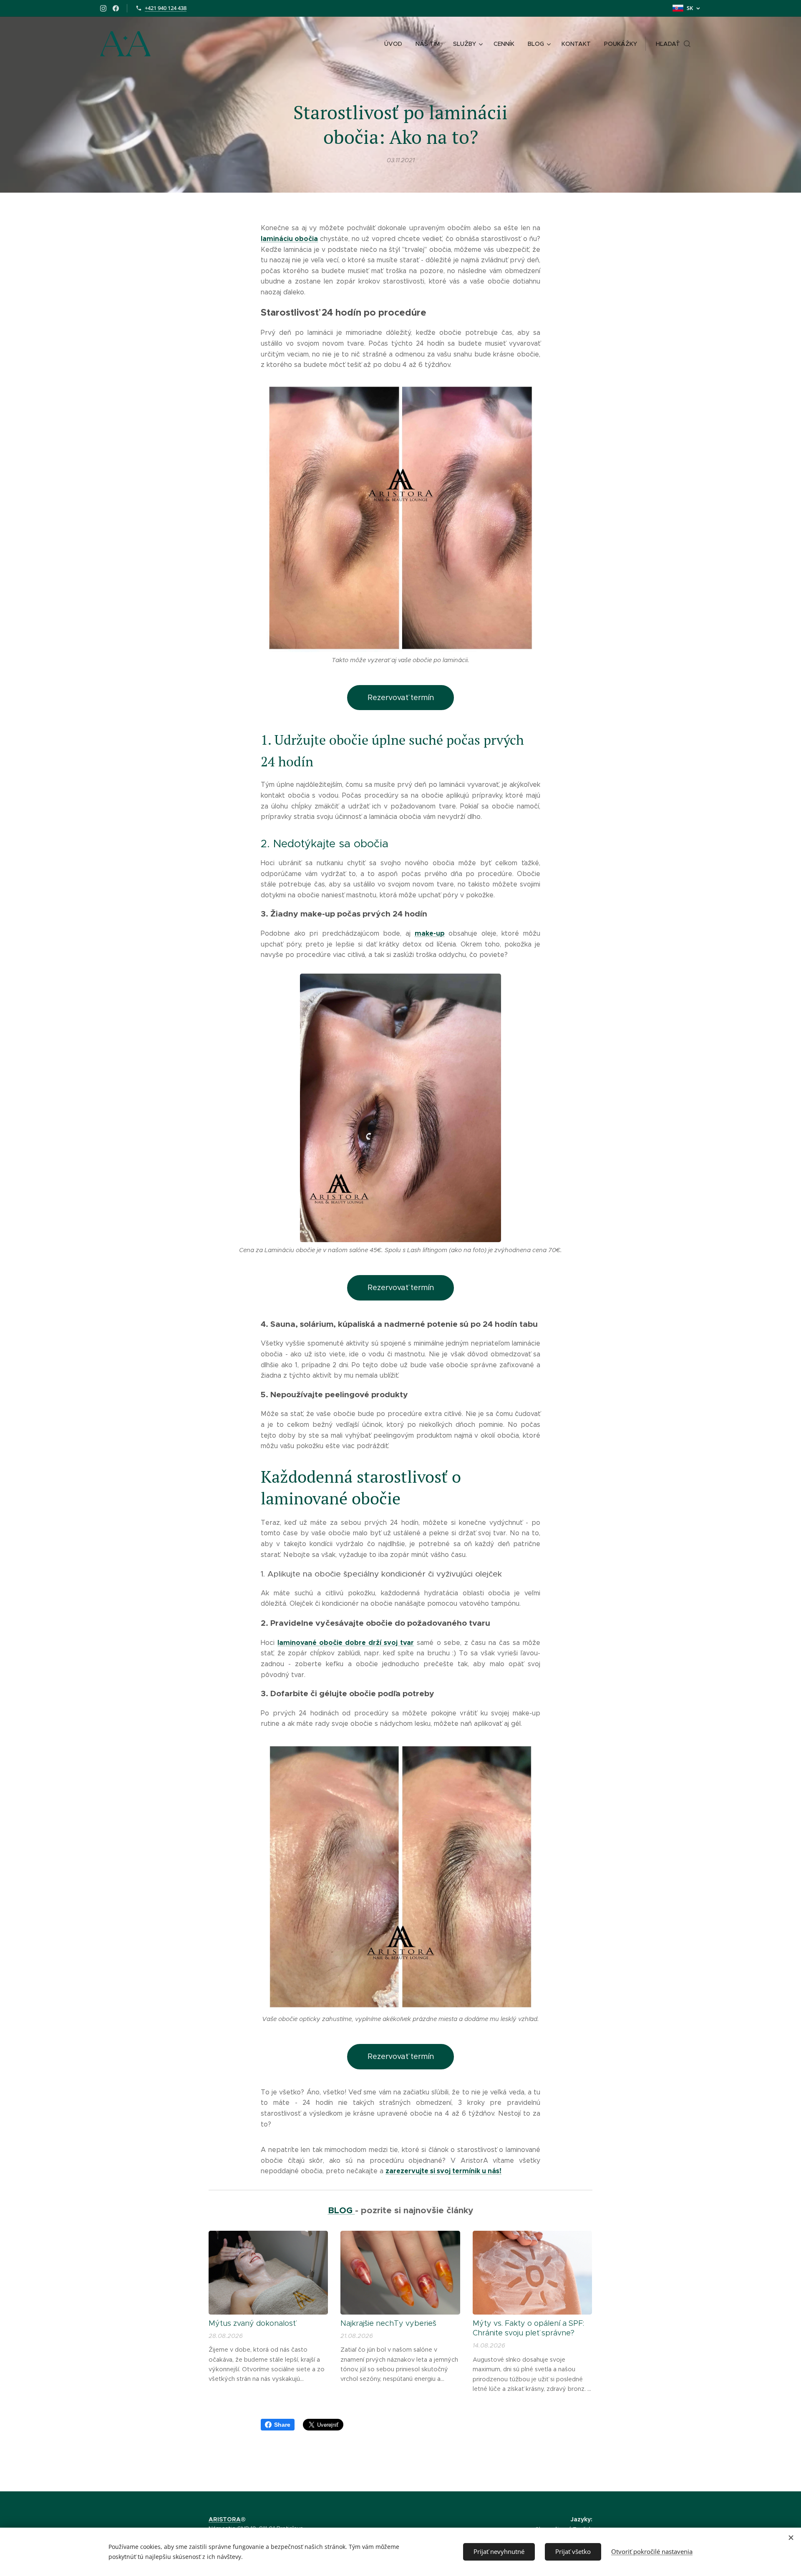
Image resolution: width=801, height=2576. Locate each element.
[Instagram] (103, 8)
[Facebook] (116, 8)
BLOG (341, 2210)
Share (282, 2425)
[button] (673, 44)
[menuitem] (395, 44)
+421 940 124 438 (166, 8)
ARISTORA (225, 2519)
